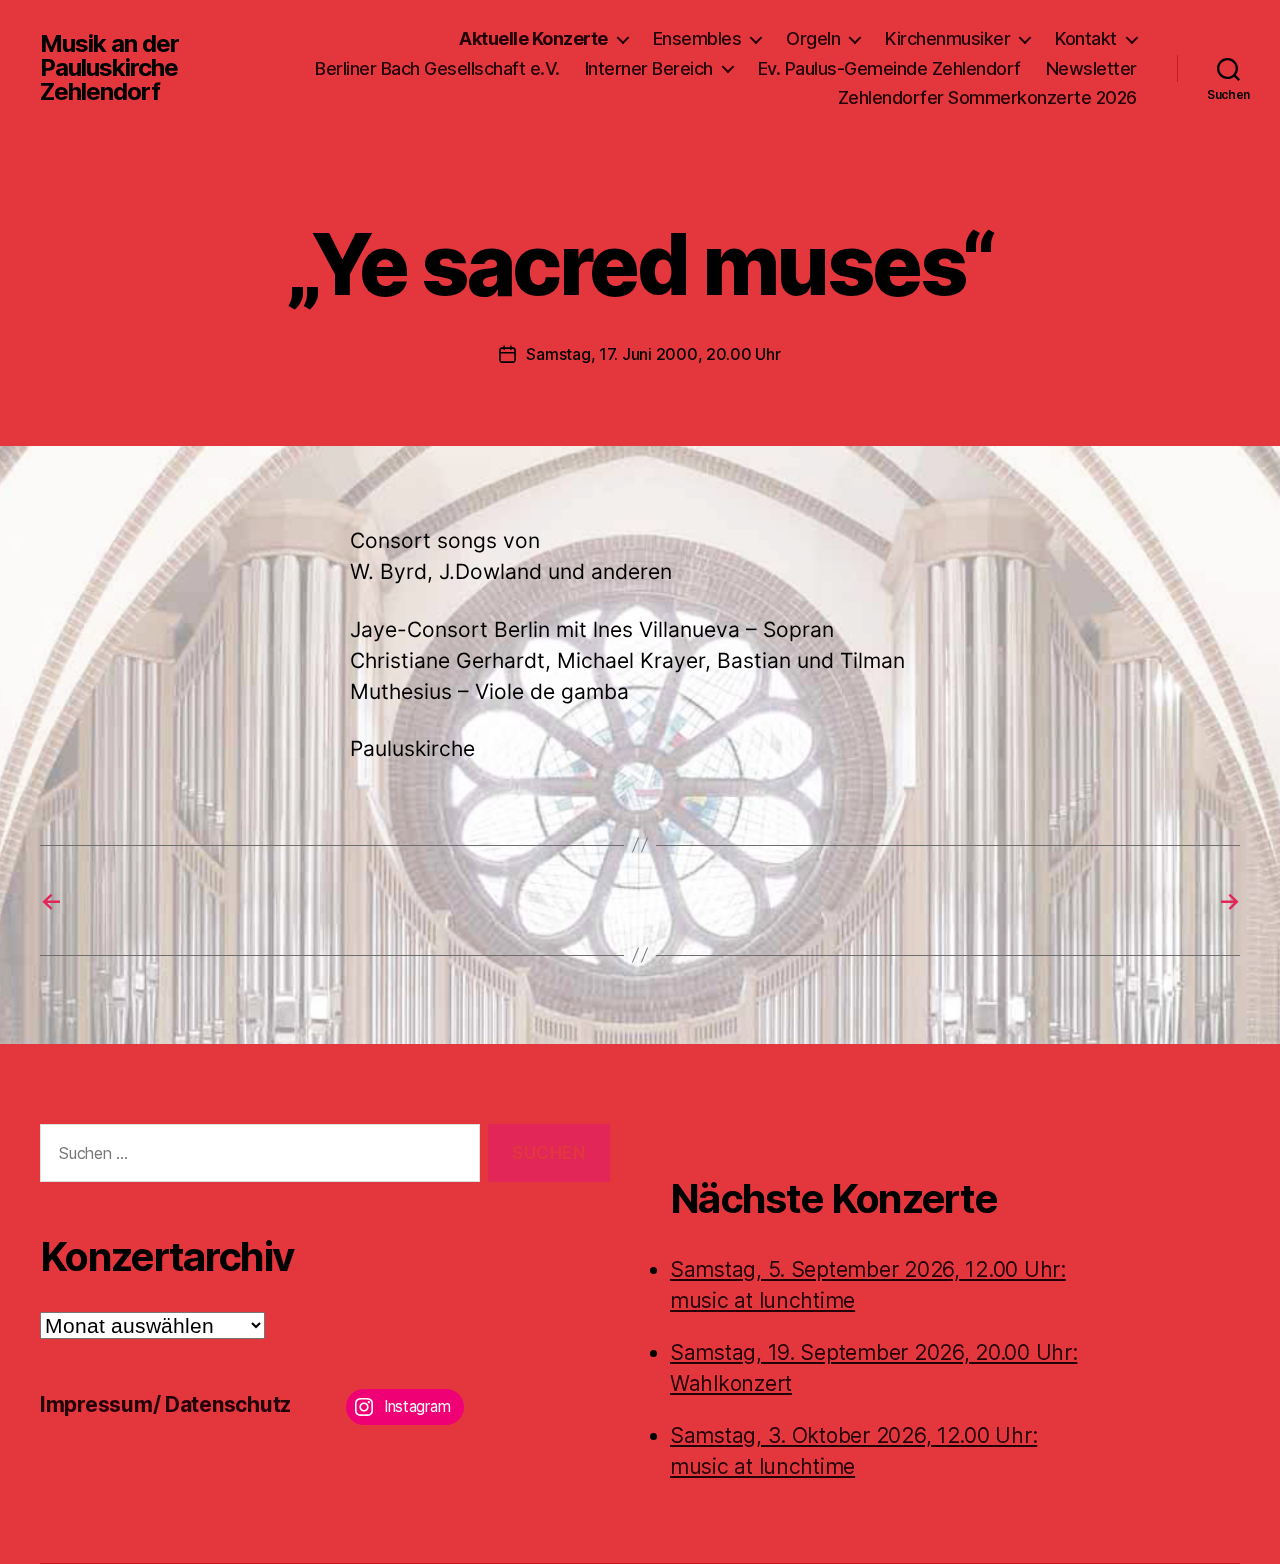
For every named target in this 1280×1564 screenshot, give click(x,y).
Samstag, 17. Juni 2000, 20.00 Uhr (653, 354)
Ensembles (697, 38)
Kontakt (1086, 38)
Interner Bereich (649, 68)
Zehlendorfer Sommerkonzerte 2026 (987, 97)
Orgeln (813, 38)
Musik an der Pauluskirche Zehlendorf (109, 68)
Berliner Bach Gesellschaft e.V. (437, 68)
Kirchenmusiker (947, 38)
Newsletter (1091, 68)
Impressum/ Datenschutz (165, 1404)
